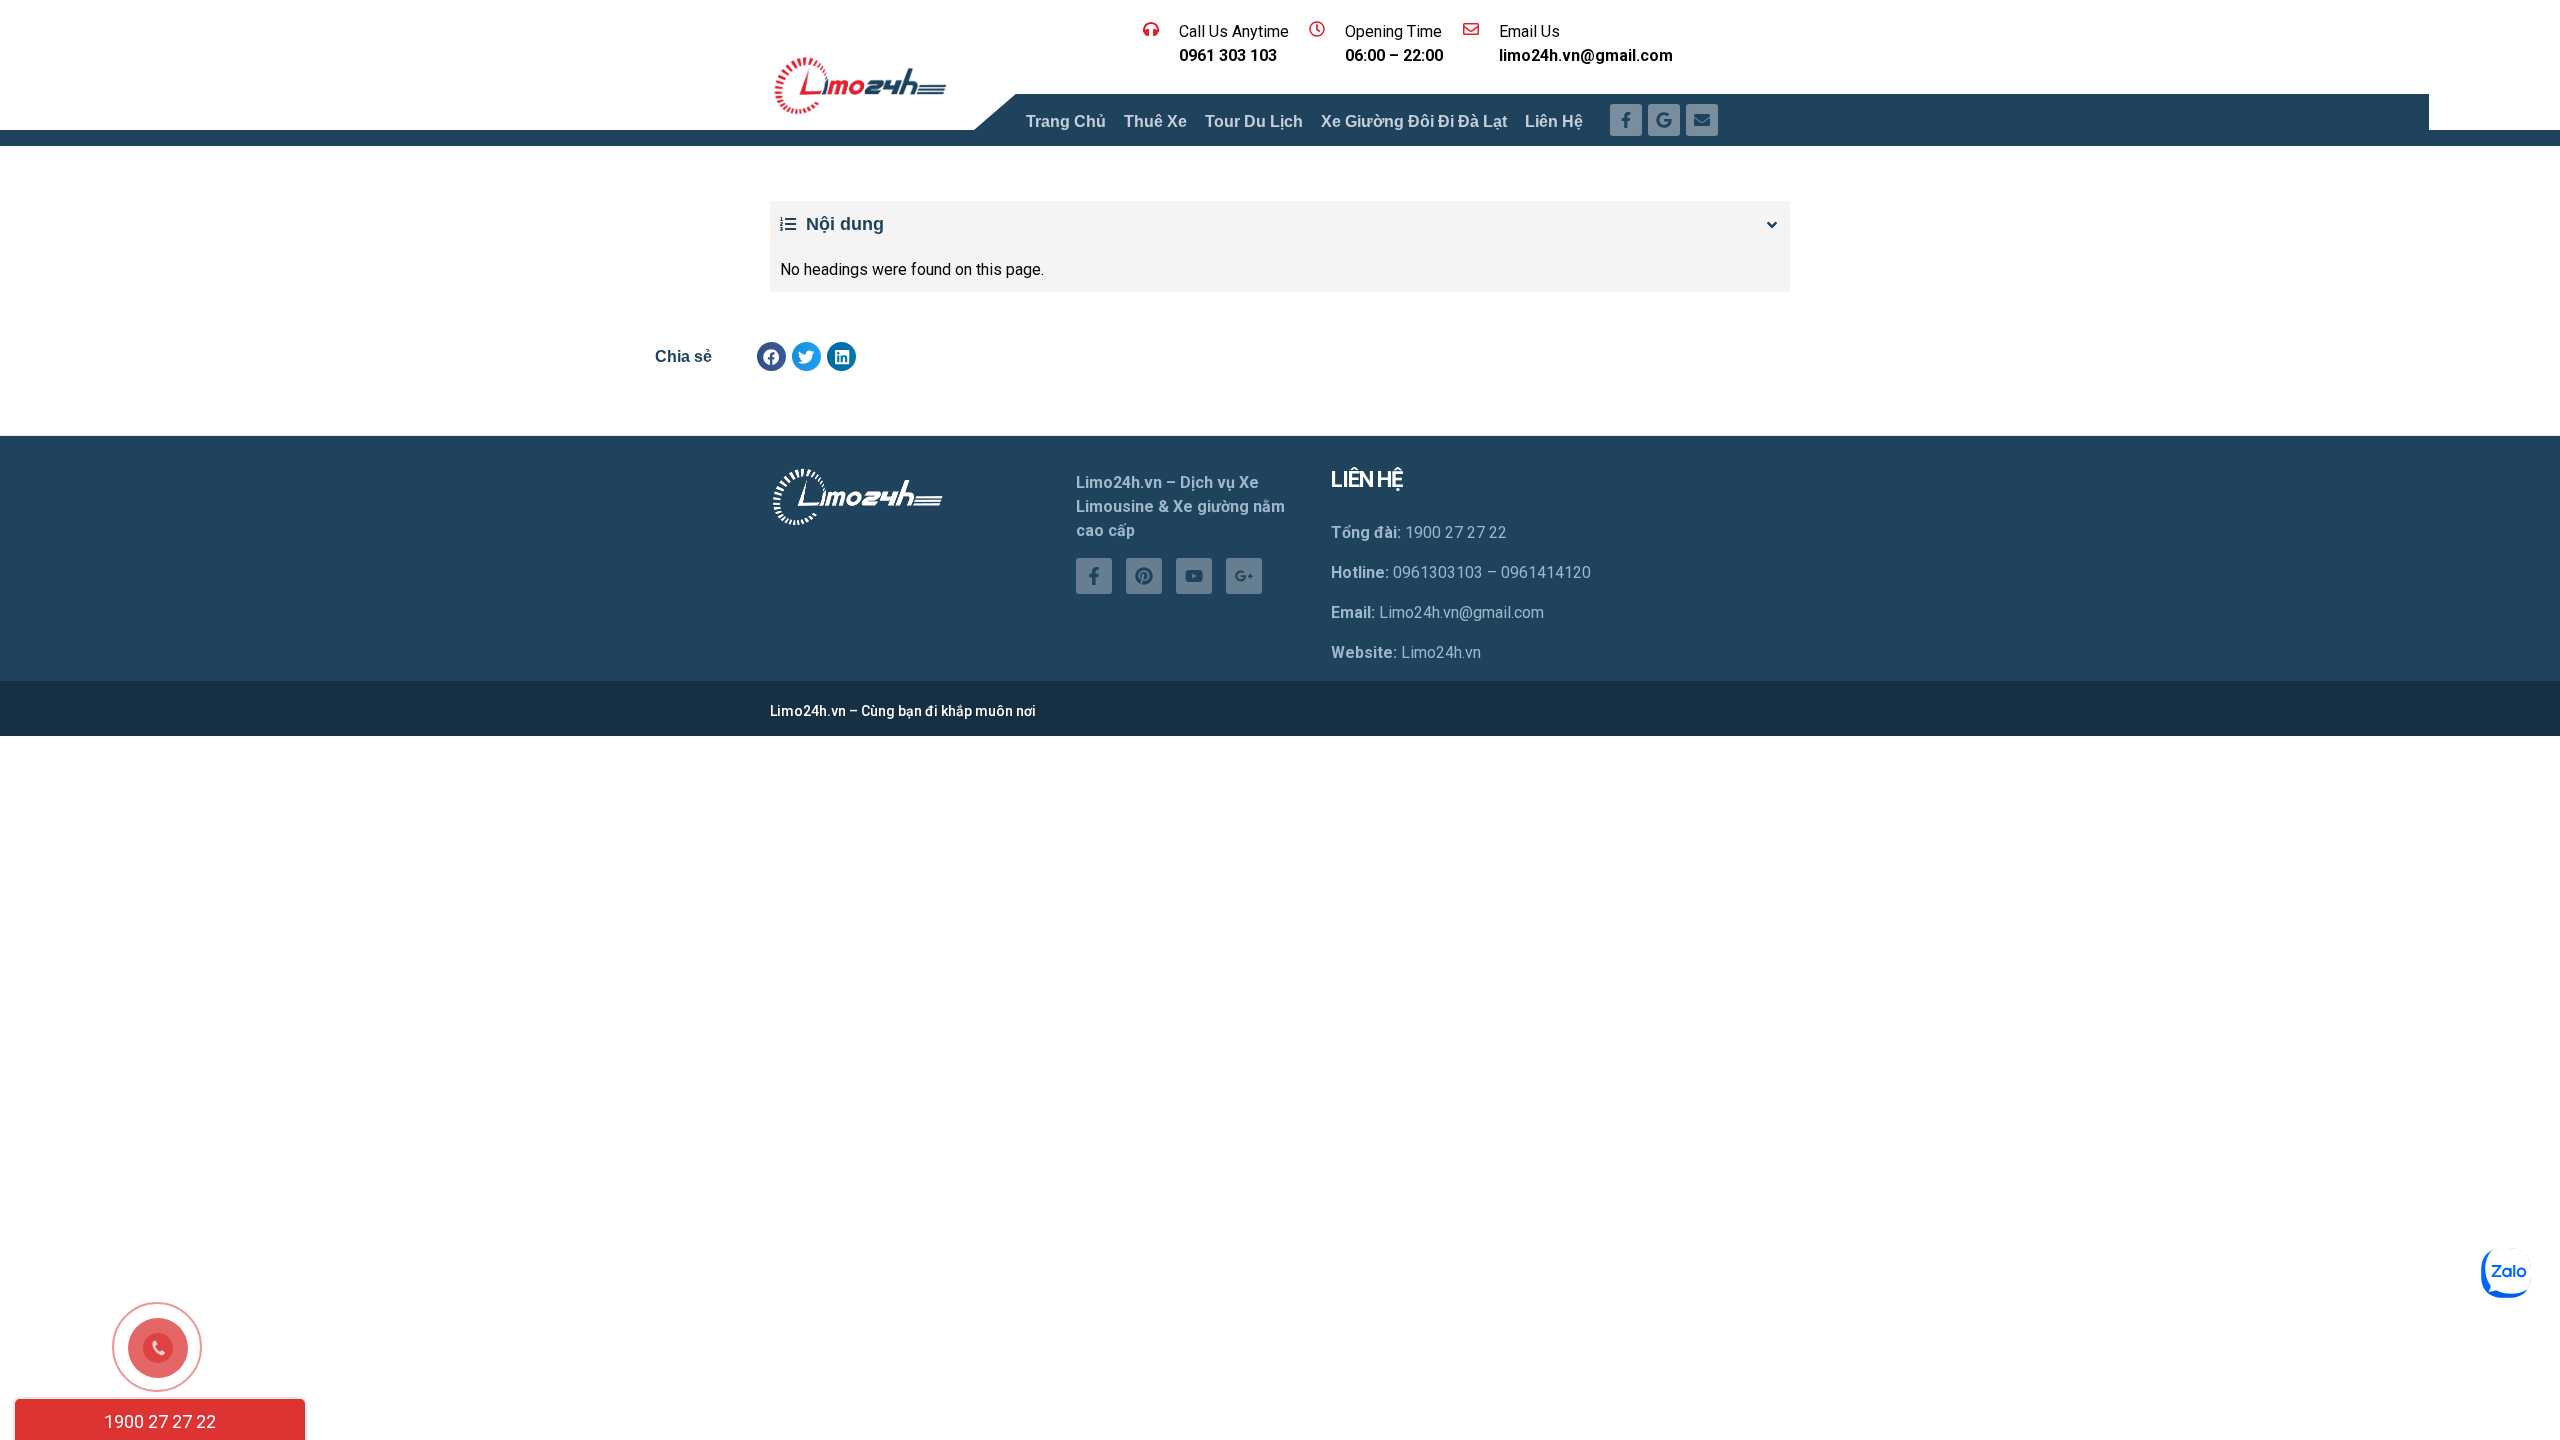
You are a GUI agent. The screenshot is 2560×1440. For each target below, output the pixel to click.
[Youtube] (1194, 576)
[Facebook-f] (1094, 576)
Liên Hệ (1554, 121)
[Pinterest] (1144, 576)
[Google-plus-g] (1244, 576)
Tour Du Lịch (1254, 121)
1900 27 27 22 (160, 1421)
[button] (771, 356)
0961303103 (1438, 572)
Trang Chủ (1066, 121)
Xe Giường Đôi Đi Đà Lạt (1414, 121)
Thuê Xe (1155, 121)
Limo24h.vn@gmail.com (1461, 612)
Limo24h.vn (1441, 652)
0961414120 (1546, 572)
